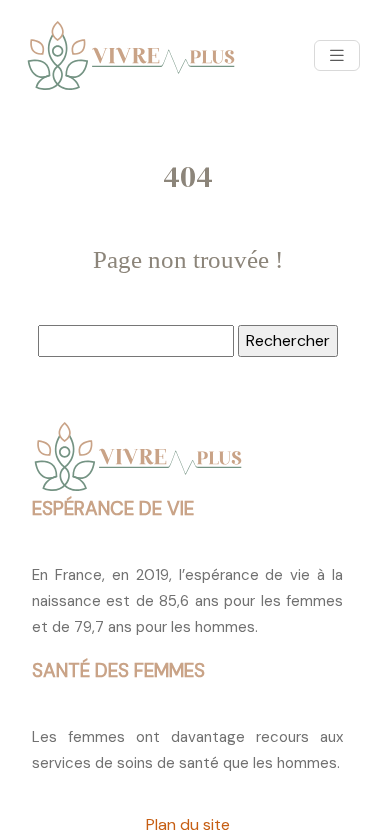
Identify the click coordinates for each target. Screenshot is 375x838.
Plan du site (188, 824)
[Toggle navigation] (337, 55)
